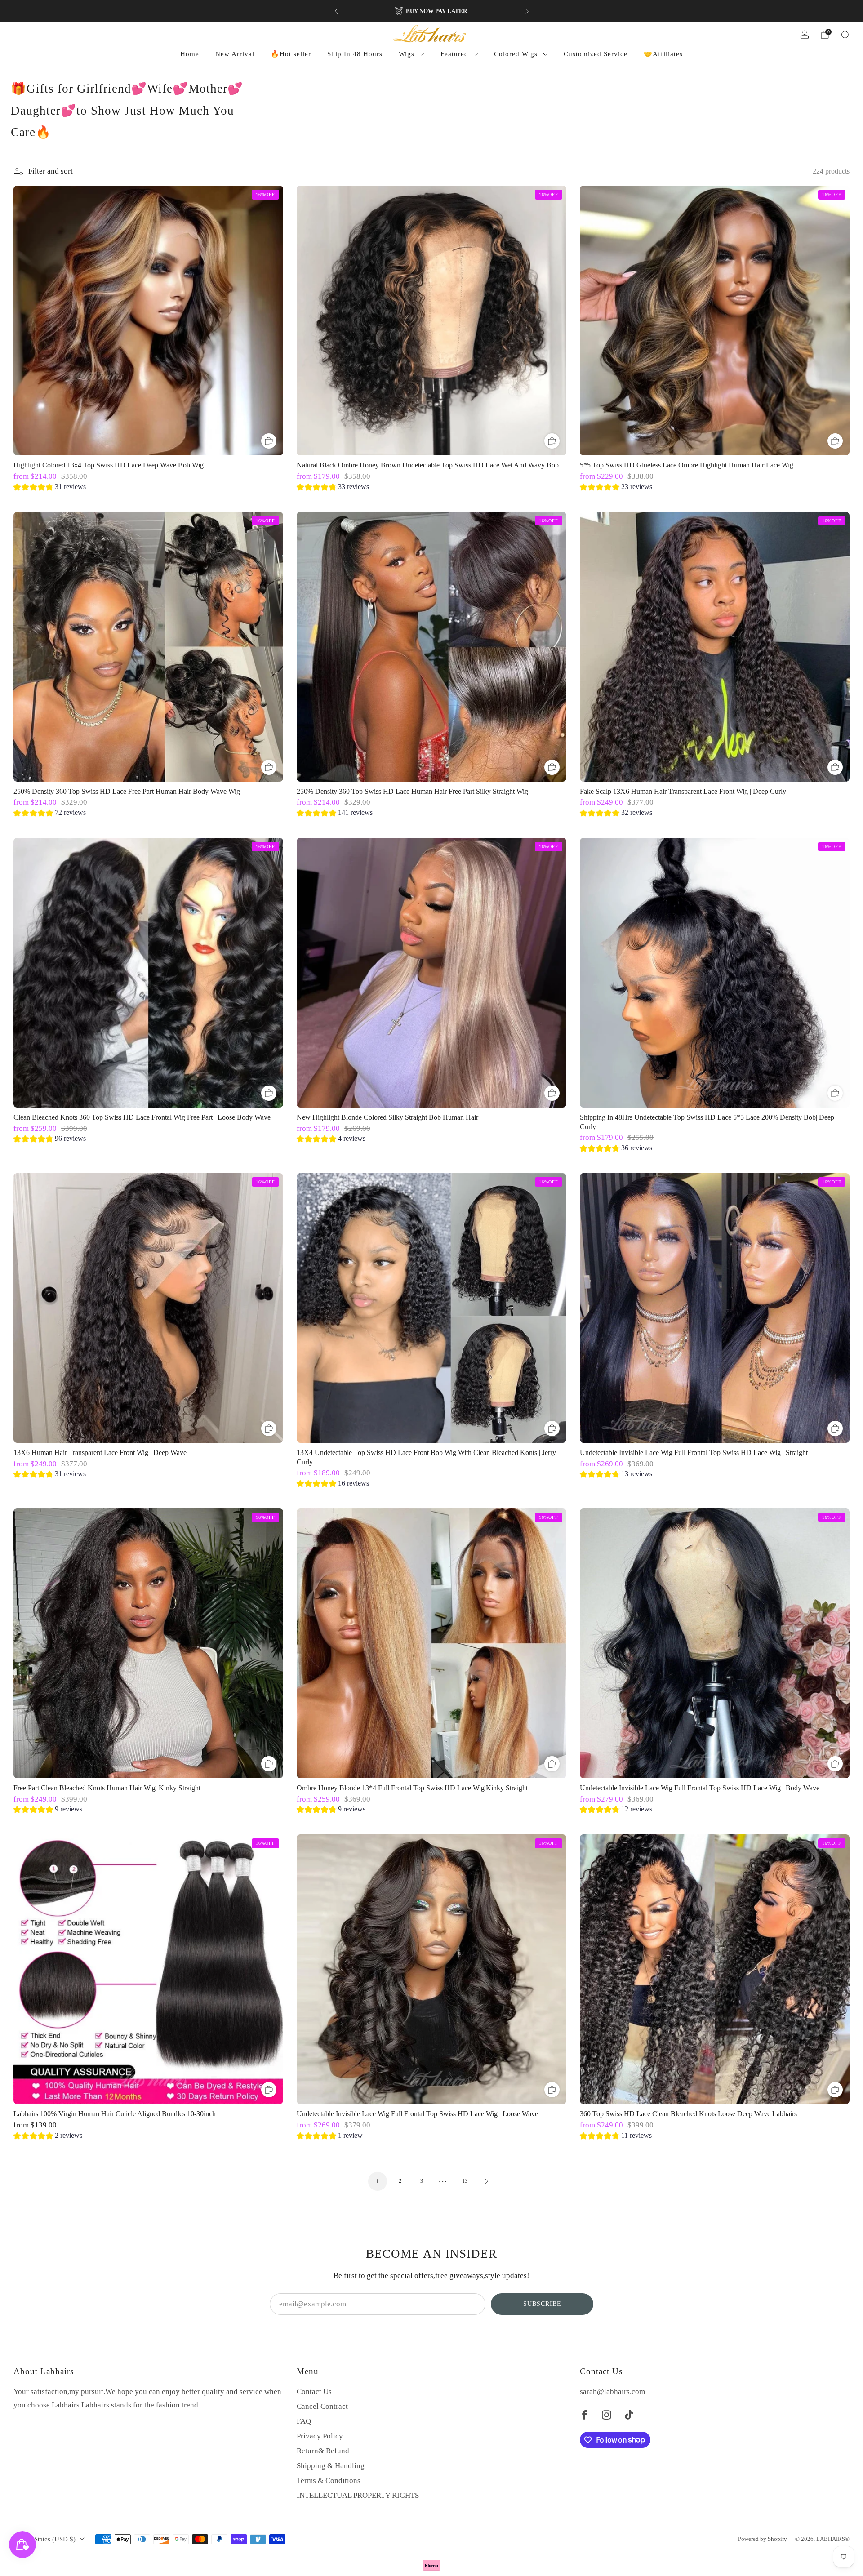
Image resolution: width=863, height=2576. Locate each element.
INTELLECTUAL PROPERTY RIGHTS (358, 2495)
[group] (50, 488)
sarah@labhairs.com (612, 2391)
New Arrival (235, 54)
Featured (454, 54)
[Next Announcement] (527, 11)
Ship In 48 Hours (355, 54)
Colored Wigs (516, 54)
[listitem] (432, 11)
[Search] (845, 35)
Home (190, 54)
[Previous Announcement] (336, 11)
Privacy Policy (320, 2436)
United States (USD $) (44, 2539)
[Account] (805, 35)
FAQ (304, 2421)
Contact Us (314, 2391)
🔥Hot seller (291, 54)
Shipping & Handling (331, 2466)
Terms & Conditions (329, 2480)
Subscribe (542, 2304)
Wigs (407, 54)
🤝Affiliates (663, 54)
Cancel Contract (322, 2406)
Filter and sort (51, 171)
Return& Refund (323, 2451)
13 (465, 2181)
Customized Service (596, 54)
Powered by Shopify (763, 2539)
